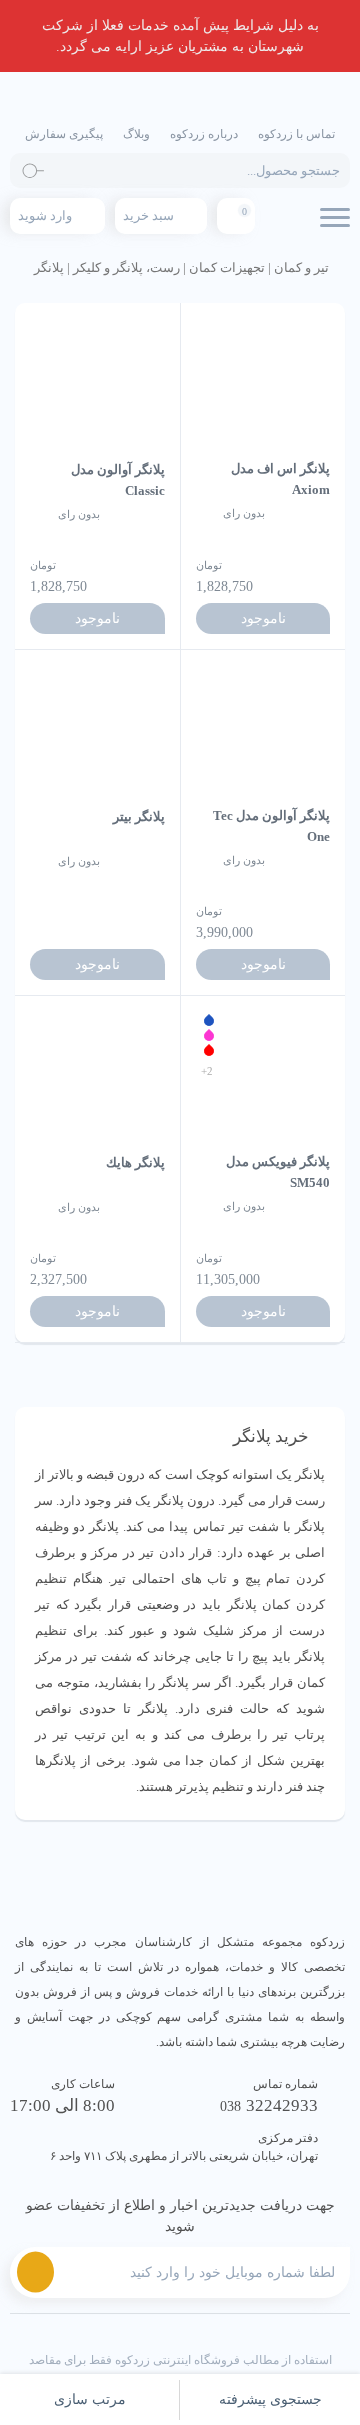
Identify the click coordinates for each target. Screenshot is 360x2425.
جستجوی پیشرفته (270, 2399)
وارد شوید (45, 215)
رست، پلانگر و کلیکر (126, 268)
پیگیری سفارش (64, 134)
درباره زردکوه (204, 134)
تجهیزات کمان (227, 268)
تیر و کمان (301, 268)
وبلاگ (136, 134)
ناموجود (263, 618)
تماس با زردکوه (296, 134)
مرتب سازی (90, 2399)
